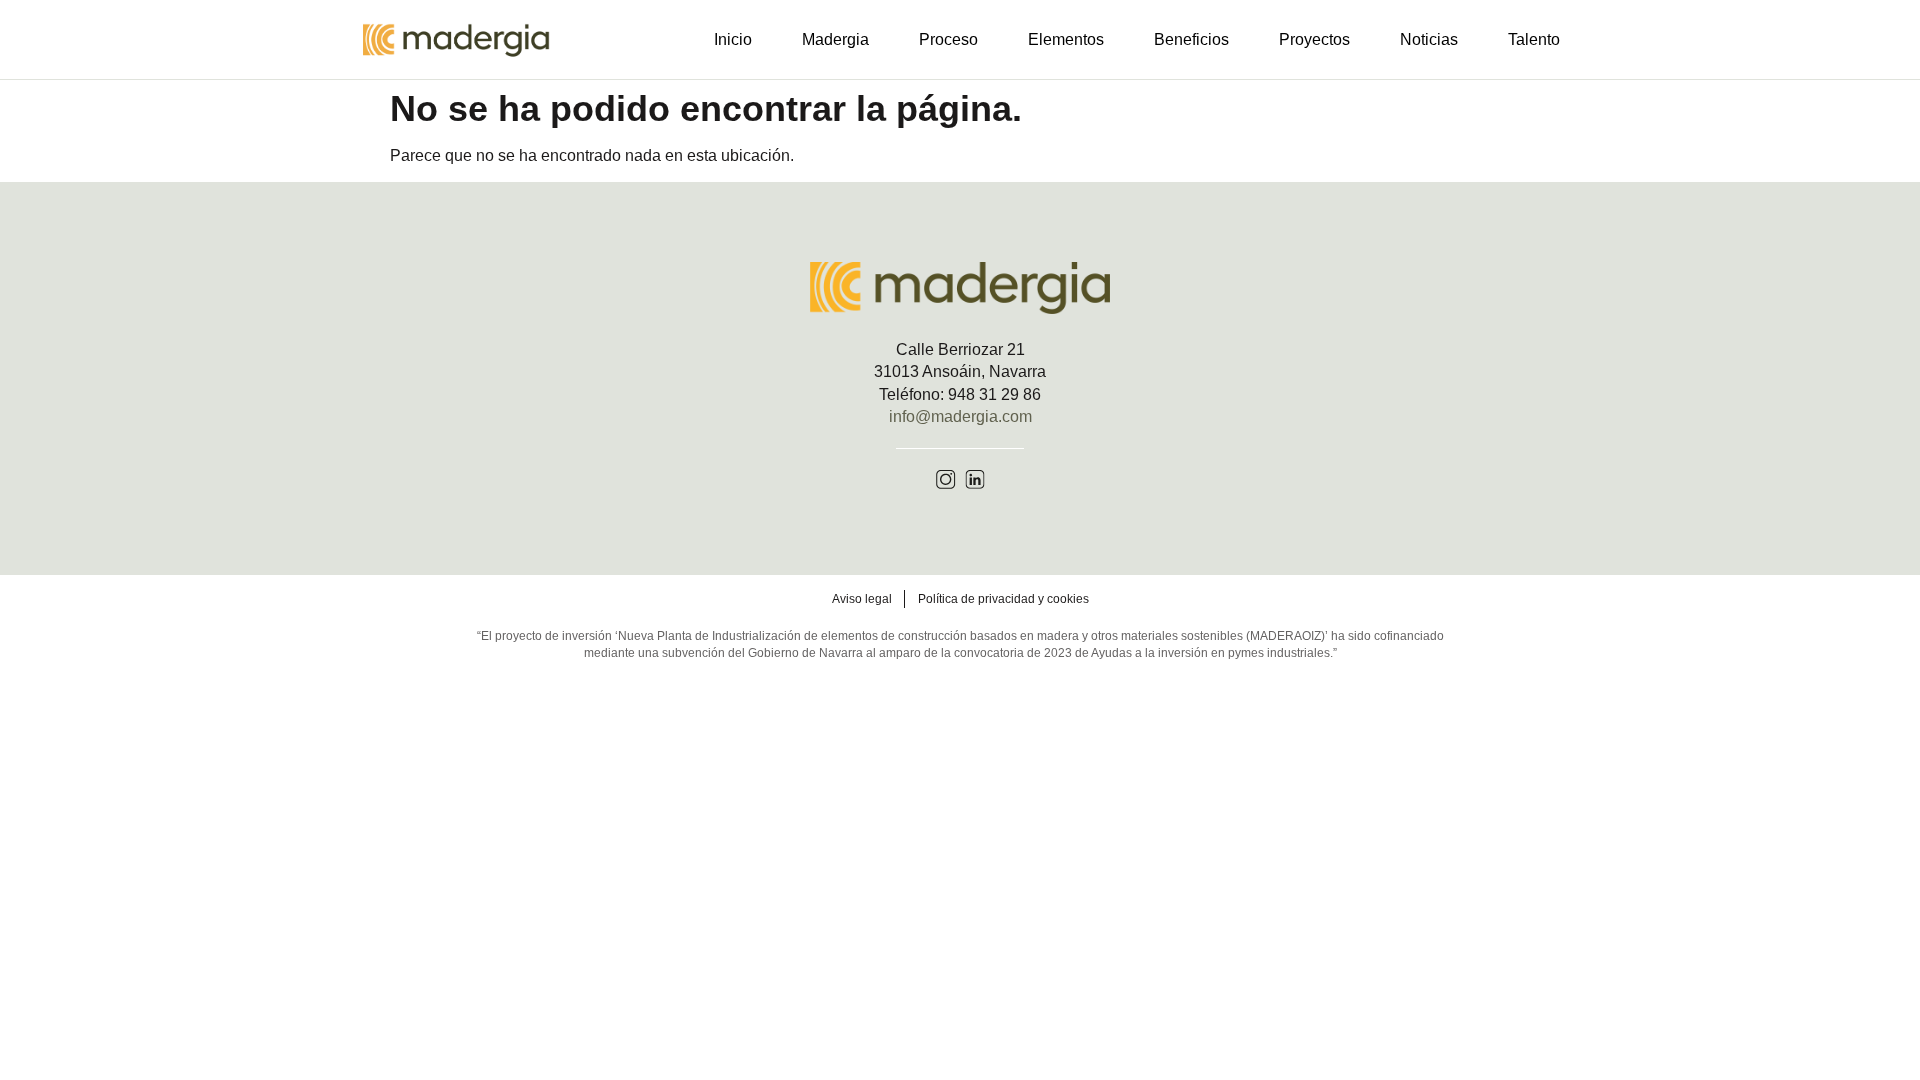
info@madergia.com (960, 416)
